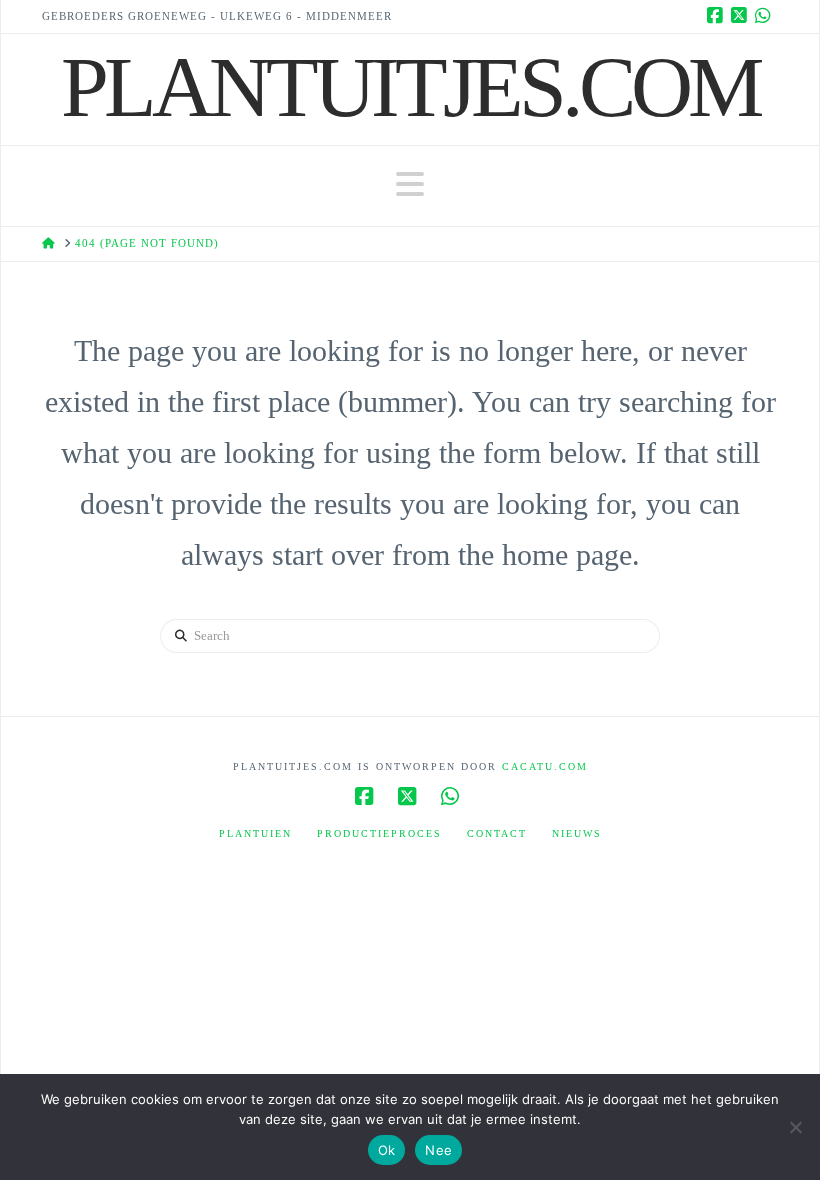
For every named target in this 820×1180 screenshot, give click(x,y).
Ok (387, 1150)
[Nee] (795, 1127)
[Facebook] (718, 16)
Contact (497, 833)
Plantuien (255, 833)
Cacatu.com (545, 766)
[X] (742, 16)
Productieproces (379, 833)
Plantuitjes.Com (410, 87)
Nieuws (577, 833)
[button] (410, 184)
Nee (438, 1150)
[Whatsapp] (766, 16)
